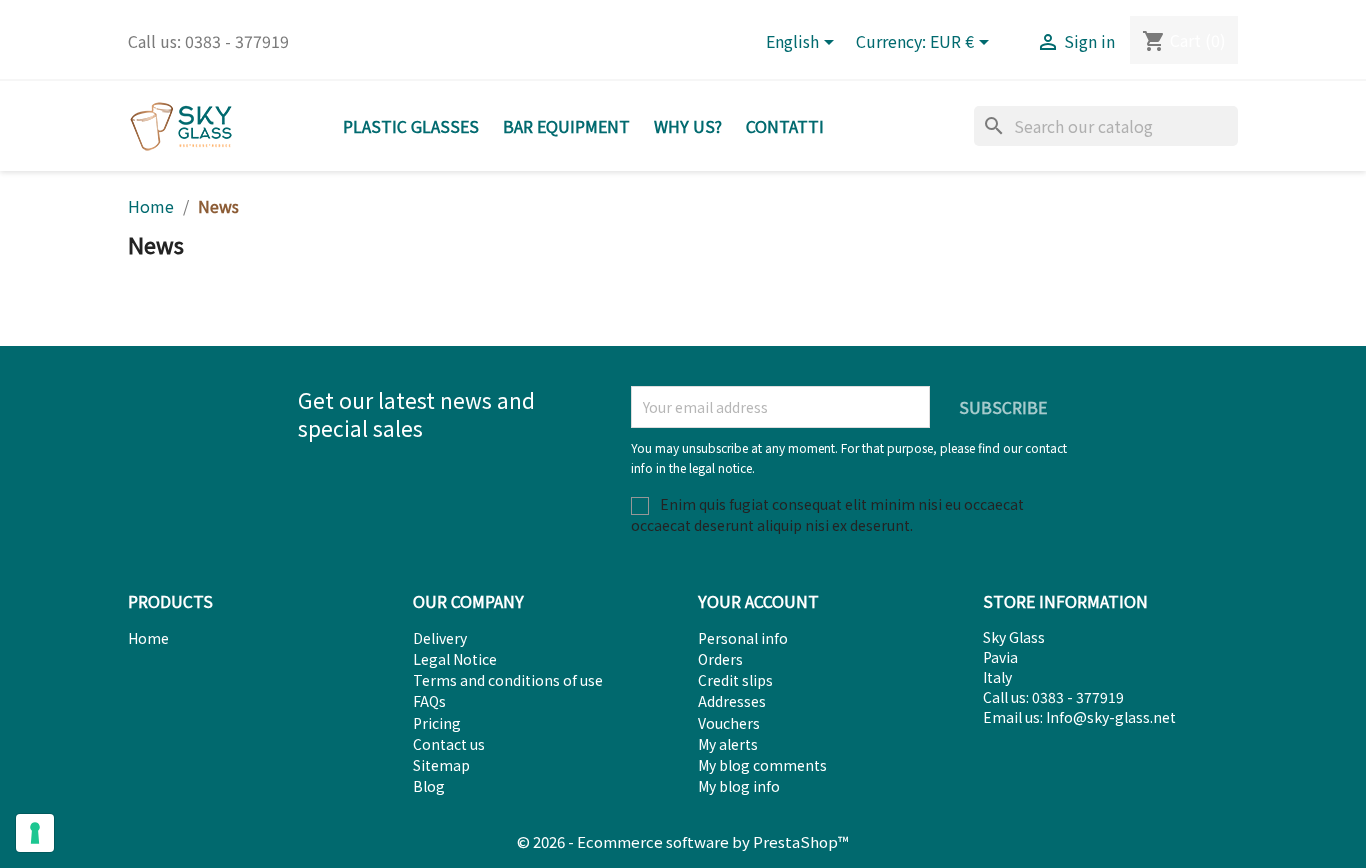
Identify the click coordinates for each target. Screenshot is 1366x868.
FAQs (429, 701)
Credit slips (735, 680)
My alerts (728, 744)
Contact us (449, 744)
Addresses (732, 701)
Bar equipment (566, 126)
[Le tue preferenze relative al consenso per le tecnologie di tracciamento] (35, 833)
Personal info (743, 638)
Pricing (437, 723)
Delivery (440, 638)
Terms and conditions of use (508, 680)
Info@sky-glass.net (1111, 717)
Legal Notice (455, 659)
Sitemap (441, 765)
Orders (720, 659)
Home (148, 638)
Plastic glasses (411, 126)
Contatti (785, 126)
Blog (429, 786)
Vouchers (729, 723)
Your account (758, 601)
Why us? (688, 126)
